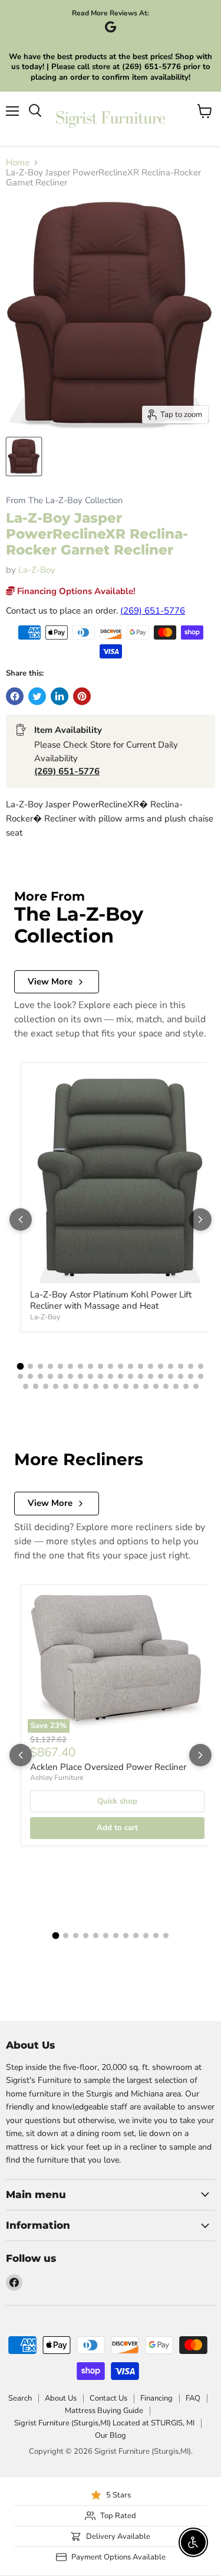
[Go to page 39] (26, 1386)
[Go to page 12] (131, 1366)
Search (20, 2398)
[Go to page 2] (30, 1366)
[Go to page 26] (80, 1376)
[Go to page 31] (131, 1376)
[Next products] (200, 1219)
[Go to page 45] (86, 1386)
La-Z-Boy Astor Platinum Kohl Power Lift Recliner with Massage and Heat (111, 1300)
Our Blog (111, 2435)
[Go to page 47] (106, 1386)
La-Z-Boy (37, 570)
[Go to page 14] (151, 1366)
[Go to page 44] (76, 1386)
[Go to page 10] (111, 1366)
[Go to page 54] (176, 1386)
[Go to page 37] (191, 1376)
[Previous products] (21, 1219)
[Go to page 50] (136, 1386)
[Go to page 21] (30, 1376)
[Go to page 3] (40, 1366)
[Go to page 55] (186, 1386)
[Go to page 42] (56, 1386)
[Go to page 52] (156, 1386)
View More (50, 982)
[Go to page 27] (90, 1376)
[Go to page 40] (36, 1386)
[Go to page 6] (70, 1366)
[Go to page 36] (181, 1376)
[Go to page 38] (201, 1376)
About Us (61, 2398)
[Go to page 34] (161, 1376)
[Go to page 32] (141, 1376)
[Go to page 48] (116, 1386)
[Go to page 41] (46, 1386)
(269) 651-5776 (153, 611)
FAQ (193, 2398)
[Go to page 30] (121, 1376)
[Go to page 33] (151, 1376)
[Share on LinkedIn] (60, 696)
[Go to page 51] (146, 1386)
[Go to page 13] (141, 1366)
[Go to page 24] (60, 1376)
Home (18, 163)
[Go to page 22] (40, 1376)
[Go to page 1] (21, 1366)
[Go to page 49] (126, 1386)
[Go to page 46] (96, 1386)
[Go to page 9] (100, 1366)
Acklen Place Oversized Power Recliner (108, 1767)
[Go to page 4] (50, 1366)
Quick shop (117, 1801)
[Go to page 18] (191, 1366)
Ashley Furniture (57, 1778)
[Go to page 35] (171, 1376)
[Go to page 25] (70, 1376)
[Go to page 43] (66, 1386)
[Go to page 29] (111, 1376)
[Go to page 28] (100, 1376)
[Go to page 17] (181, 1366)
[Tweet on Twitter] (37, 696)
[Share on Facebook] (15, 696)
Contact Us (108, 2398)
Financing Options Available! (75, 591)
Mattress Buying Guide (104, 2411)
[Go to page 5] (60, 1366)
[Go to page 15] (161, 1366)
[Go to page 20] (20, 1376)
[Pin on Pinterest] (82, 696)
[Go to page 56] (196, 1386)
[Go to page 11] (121, 1366)
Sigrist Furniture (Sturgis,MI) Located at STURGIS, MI (104, 2423)
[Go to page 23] (50, 1376)
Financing (156, 2398)
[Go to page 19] (201, 1366)
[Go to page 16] (171, 1366)
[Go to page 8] (90, 1366)
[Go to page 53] (166, 1386)
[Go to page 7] (80, 1366)
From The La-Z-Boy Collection (64, 500)
